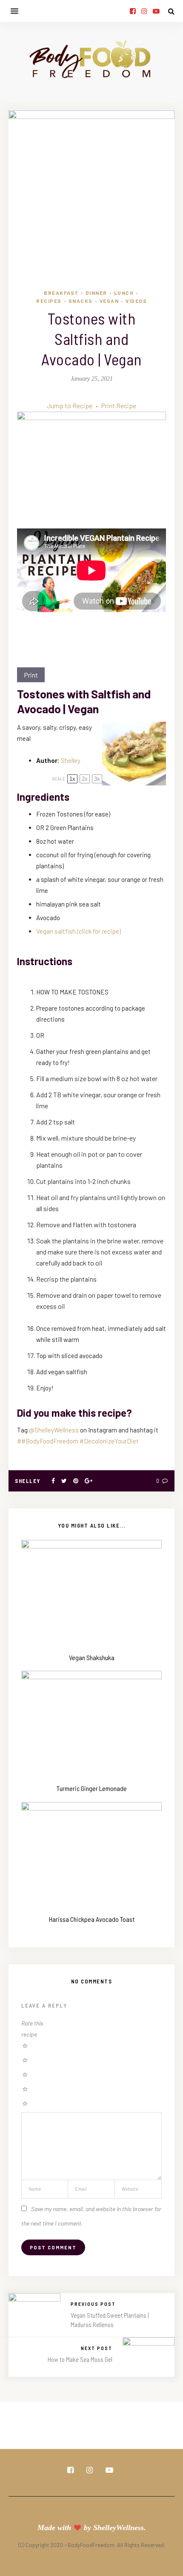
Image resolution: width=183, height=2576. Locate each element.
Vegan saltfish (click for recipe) (79, 931)
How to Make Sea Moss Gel (80, 2359)
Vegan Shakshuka (92, 1657)
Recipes (49, 301)
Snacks (81, 301)
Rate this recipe (32, 2029)
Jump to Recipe (70, 405)
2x (85, 779)
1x (72, 779)
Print (31, 675)
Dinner (96, 293)
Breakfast (61, 293)
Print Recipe (119, 405)
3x (97, 779)
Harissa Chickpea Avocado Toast (92, 1919)
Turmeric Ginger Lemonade (92, 1788)
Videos (136, 301)
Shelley (71, 760)
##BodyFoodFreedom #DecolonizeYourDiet (78, 1441)
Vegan (109, 301)
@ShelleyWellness (54, 1430)
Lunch (124, 293)
